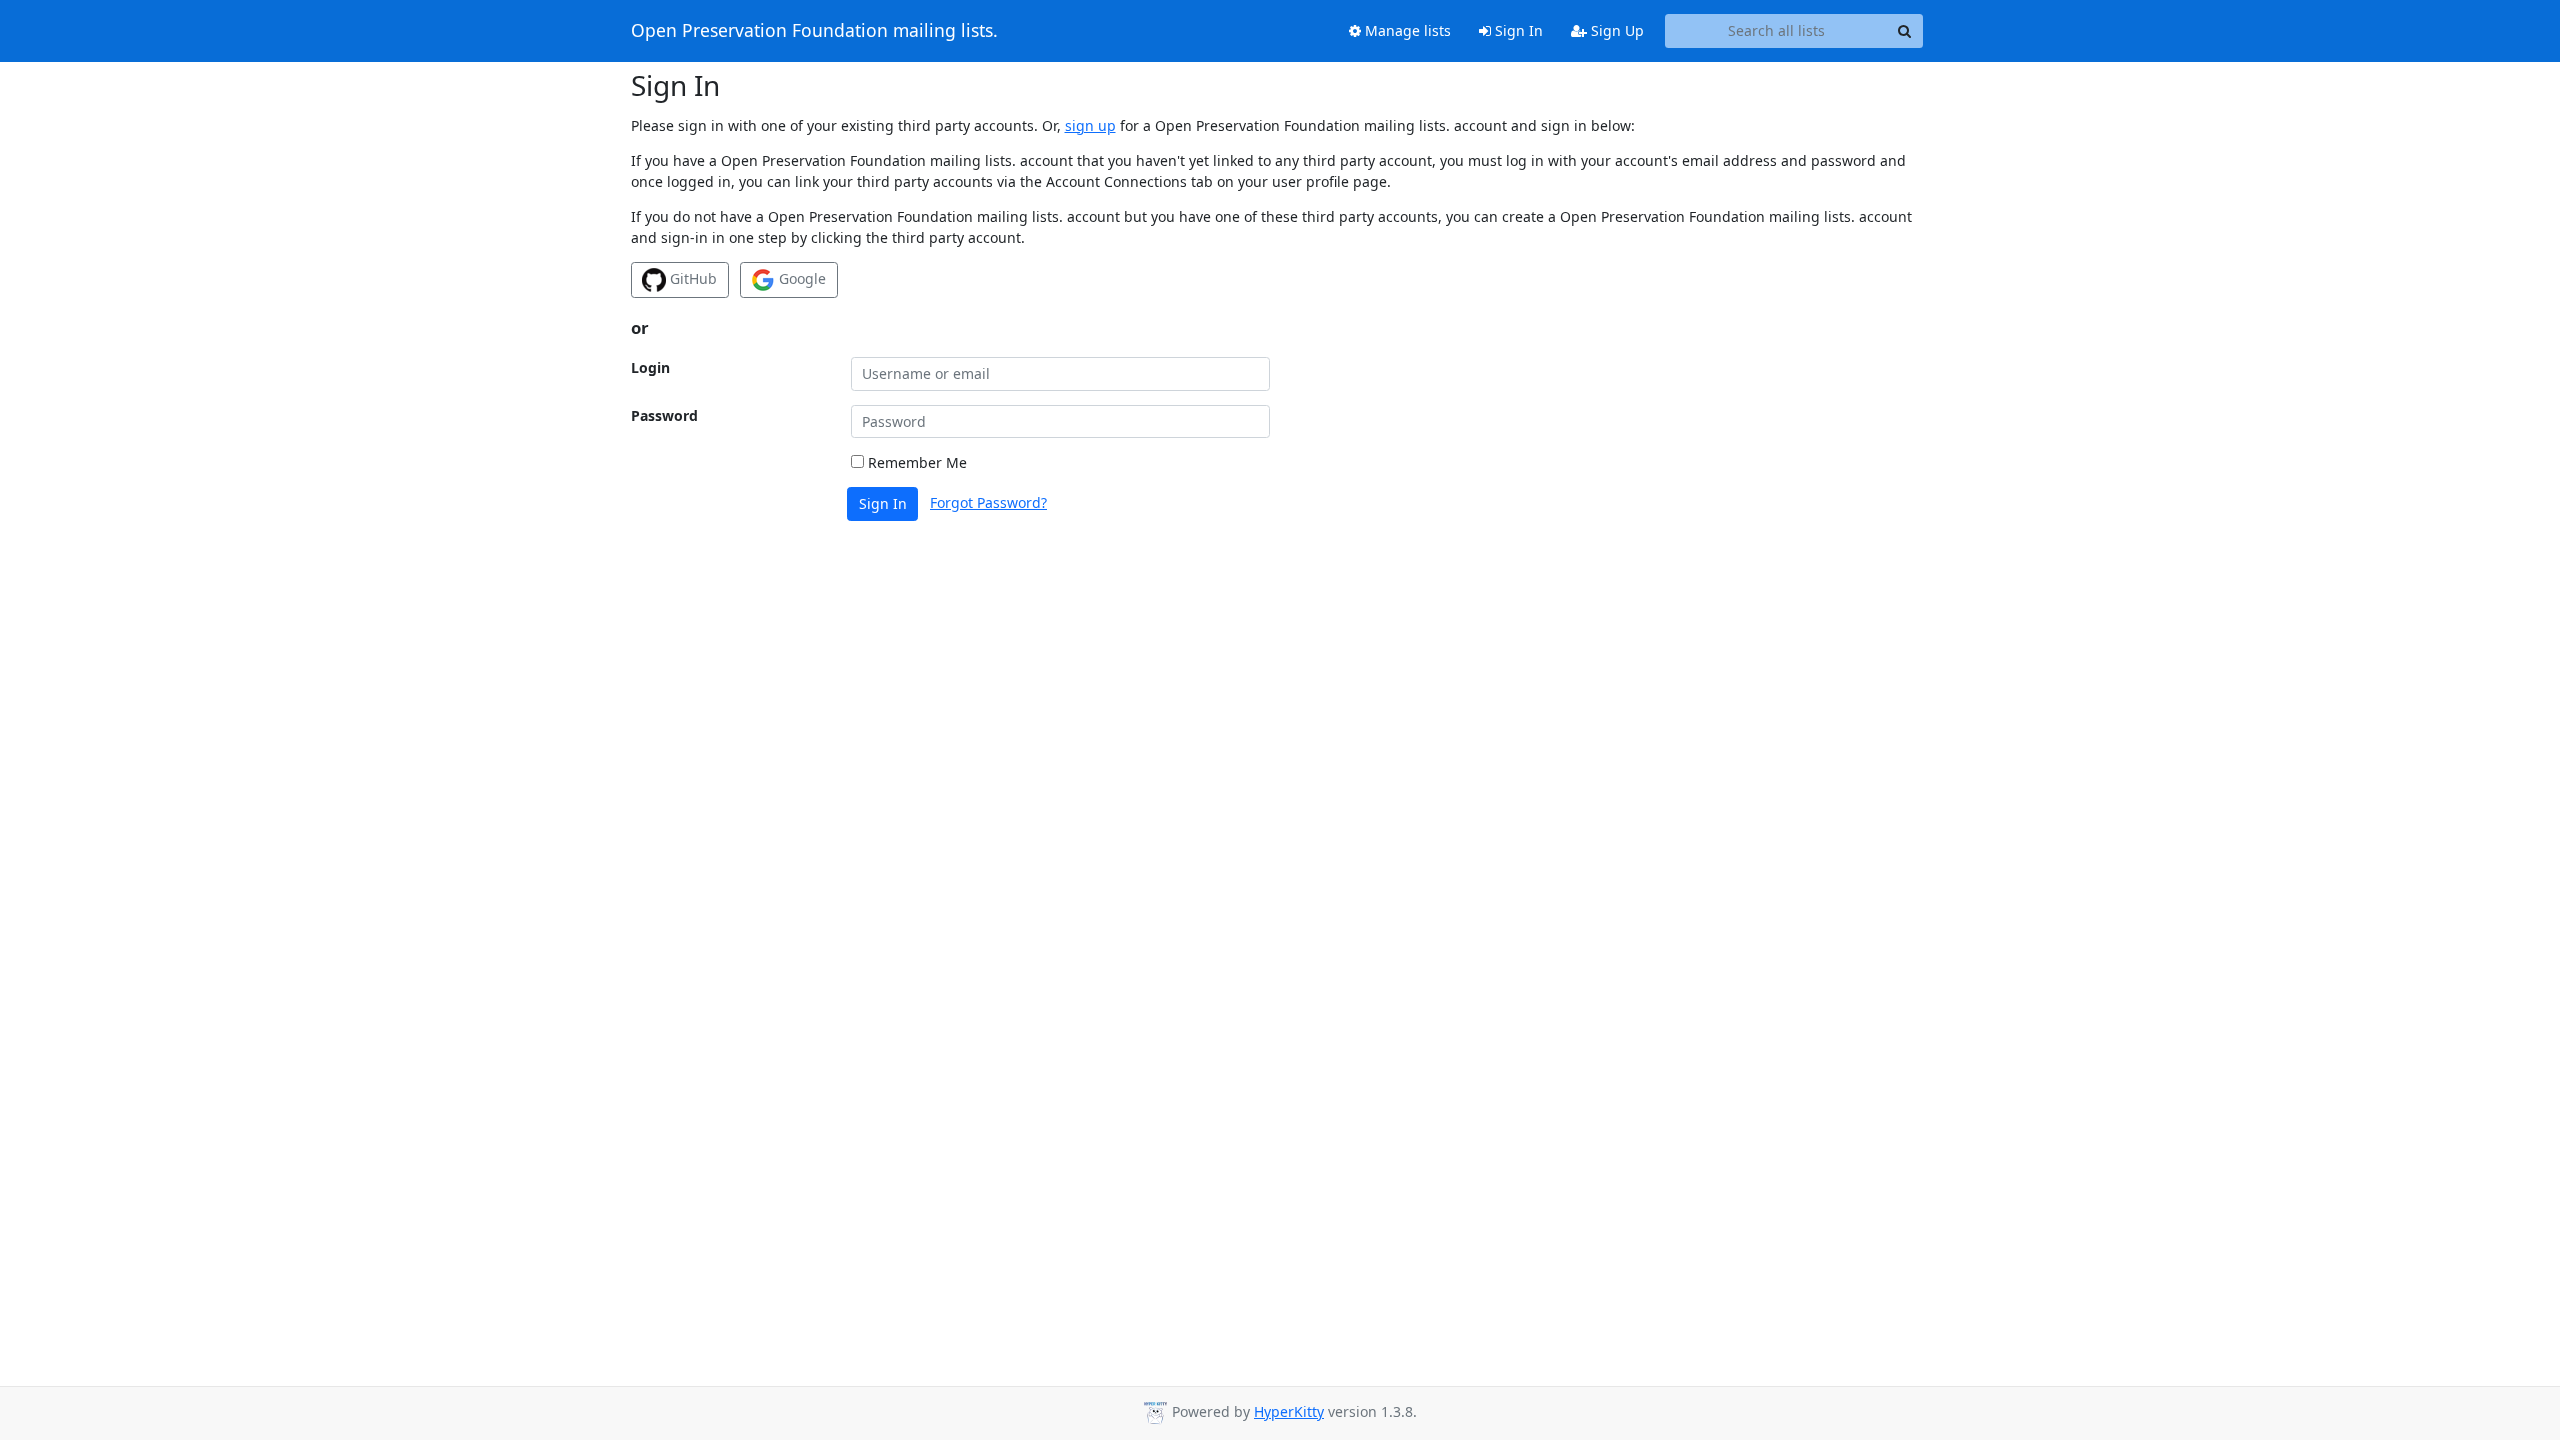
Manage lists (1406, 30)
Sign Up (1615, 30)
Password (664, 415)
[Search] (1905, 31)
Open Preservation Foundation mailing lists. (814, 31)
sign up (1090, 125)
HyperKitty (1289, 1411)
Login (650, 367)
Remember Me (915, 462)
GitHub (691, 278)
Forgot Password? (988, 502)
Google (800, 278)
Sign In (1517, 30)
